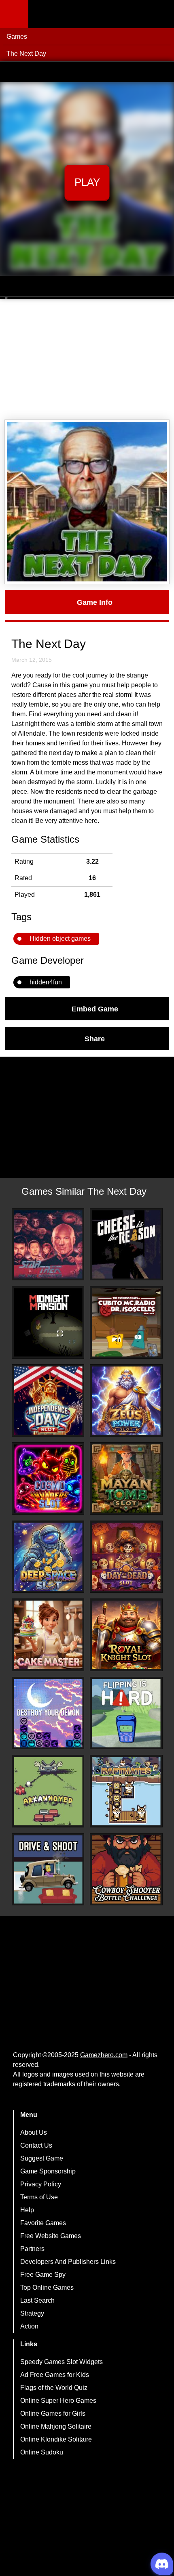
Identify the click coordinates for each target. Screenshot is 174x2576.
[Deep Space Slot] (48, 1557)
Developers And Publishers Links (68, 2262)
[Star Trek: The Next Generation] (48, 1244)
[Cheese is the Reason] (126, 1244)
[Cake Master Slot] (48, 1635)
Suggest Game (42, 2158)
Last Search (37, 2300)
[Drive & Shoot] (48, 1869)
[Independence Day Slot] (48, 1401)
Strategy (32, 2313)
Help (27, 2210)
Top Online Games (47, 2288)
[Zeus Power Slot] (126, 1401)
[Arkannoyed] (48, 1791)
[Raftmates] (126, 1791)
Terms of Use (39, 2197)
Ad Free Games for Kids (55, 2375)
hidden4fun (46, 982)
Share (95, 1038)
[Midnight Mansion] (48, 1322)
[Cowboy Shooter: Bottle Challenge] (126, 1869)
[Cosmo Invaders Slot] (48, 1479)
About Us (34, 2132)
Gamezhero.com (104, 2055)
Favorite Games (43, 2223)
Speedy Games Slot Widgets (62, 2362)
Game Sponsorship (48, 2171)
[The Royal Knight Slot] (126, 1635)
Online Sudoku (42, 2452)
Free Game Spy (43, 2275)
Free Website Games (51, 2236)
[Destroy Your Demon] (48, 1713)
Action (29, 2326)
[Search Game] (161, 16)
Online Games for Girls (53, 2413)
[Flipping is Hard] (126, 1713)
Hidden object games (60, 939)
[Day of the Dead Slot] (126, 1557)
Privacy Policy (41, 2184)
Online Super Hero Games (58, 2401)
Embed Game (95, 1009)
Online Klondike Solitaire (56, 2439)
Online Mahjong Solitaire (56, 2426)
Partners (32, 2249)
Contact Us (36, 2145)
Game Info (95, 602)
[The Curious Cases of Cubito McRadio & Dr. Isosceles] (126, 1322)
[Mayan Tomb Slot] (126, 1479)
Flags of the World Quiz (54, 2388)
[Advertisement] (87, 359)
